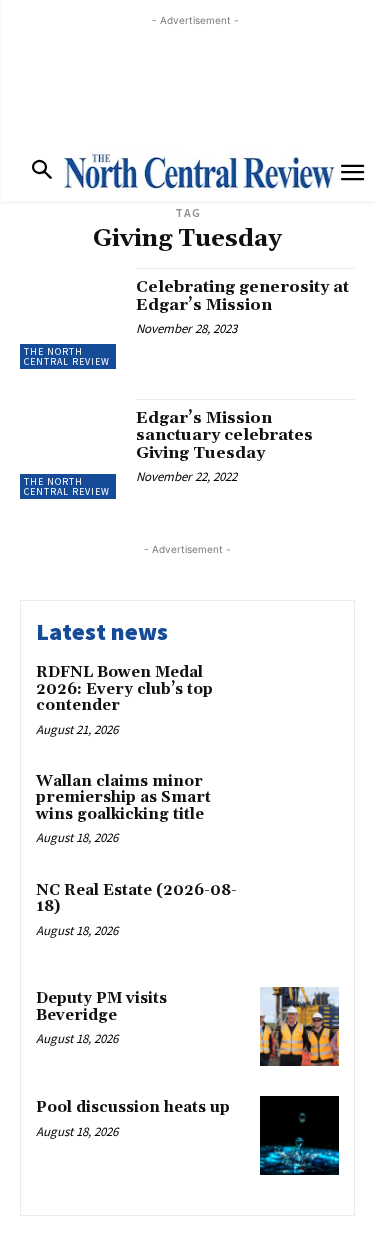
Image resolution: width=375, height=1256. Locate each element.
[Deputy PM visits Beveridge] (299, 1026)
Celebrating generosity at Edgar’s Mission (242, 296)
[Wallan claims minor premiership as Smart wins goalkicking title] (299, 809)
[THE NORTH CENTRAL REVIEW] (199, 171)
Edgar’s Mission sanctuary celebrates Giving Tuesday (224, 435)
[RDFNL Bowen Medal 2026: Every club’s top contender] (299, 700)
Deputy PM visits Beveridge (101, 1007)
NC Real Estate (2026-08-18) (136, 899)
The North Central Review (67, 356)
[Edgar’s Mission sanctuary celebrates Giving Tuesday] (70, 449)
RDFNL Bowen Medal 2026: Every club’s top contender (124, 689)
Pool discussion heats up (133, 1107)
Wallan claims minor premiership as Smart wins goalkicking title (123, 798)
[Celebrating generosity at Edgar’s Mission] (70, 318)
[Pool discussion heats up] (299, 1135)
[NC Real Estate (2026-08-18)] (299, 918)
